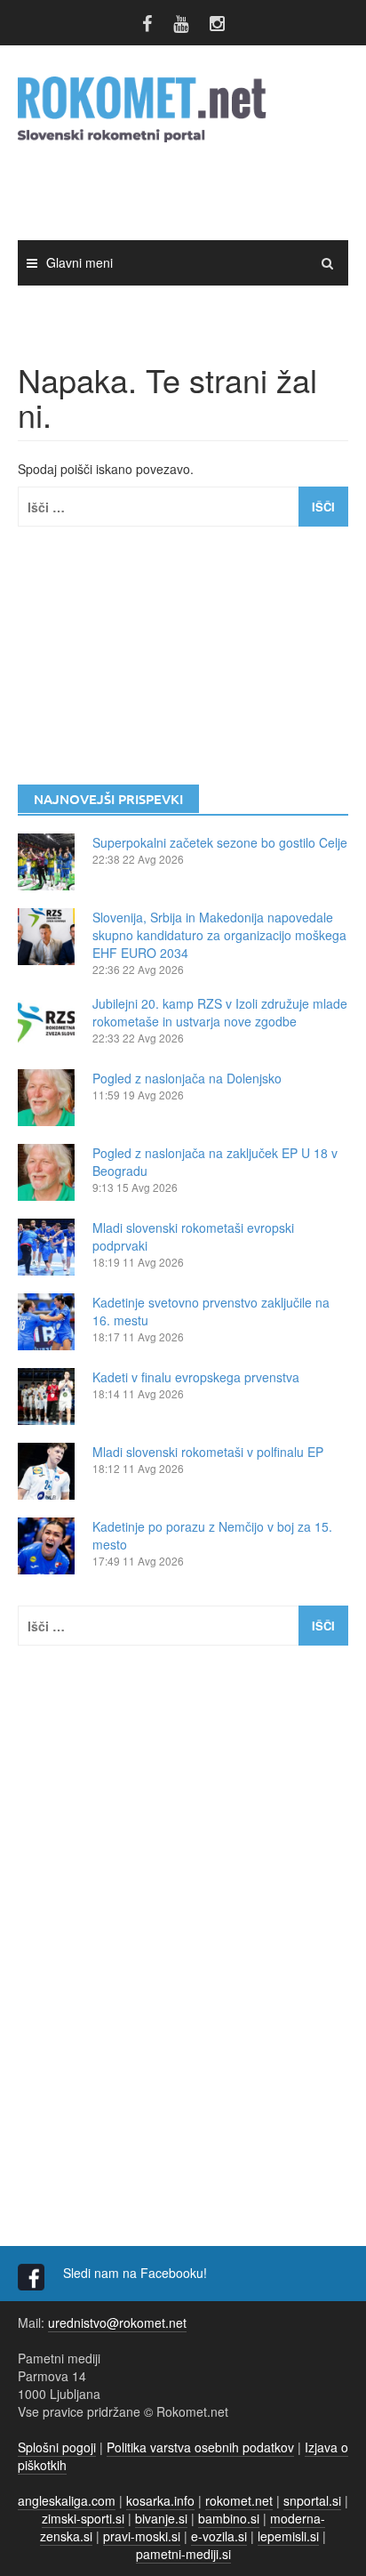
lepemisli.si (288, 2536)
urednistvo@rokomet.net (117, 2322)
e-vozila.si (219, 2536)
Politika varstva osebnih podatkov (200, 2447)
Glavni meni (80, 262)
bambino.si (229, 2518)
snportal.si (312, 2500)
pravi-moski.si (142, 2536)
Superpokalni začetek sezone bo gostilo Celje (220, 842)
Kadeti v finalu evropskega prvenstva (196, 1377)
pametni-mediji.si (183, 2554)
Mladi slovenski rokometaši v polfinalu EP (208, 1452)
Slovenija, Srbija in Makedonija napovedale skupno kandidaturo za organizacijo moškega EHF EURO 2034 (219, 935)
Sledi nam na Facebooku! (137, 2273)
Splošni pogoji (57, 2447)
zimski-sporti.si (83, 2518)
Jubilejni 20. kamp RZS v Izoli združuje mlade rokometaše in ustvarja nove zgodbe (220, 1012)
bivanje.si (161, 2518)
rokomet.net (239, 2500)
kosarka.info (160, 2500)
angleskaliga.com (67, 2500)
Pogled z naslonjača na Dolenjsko (187, 1078)
